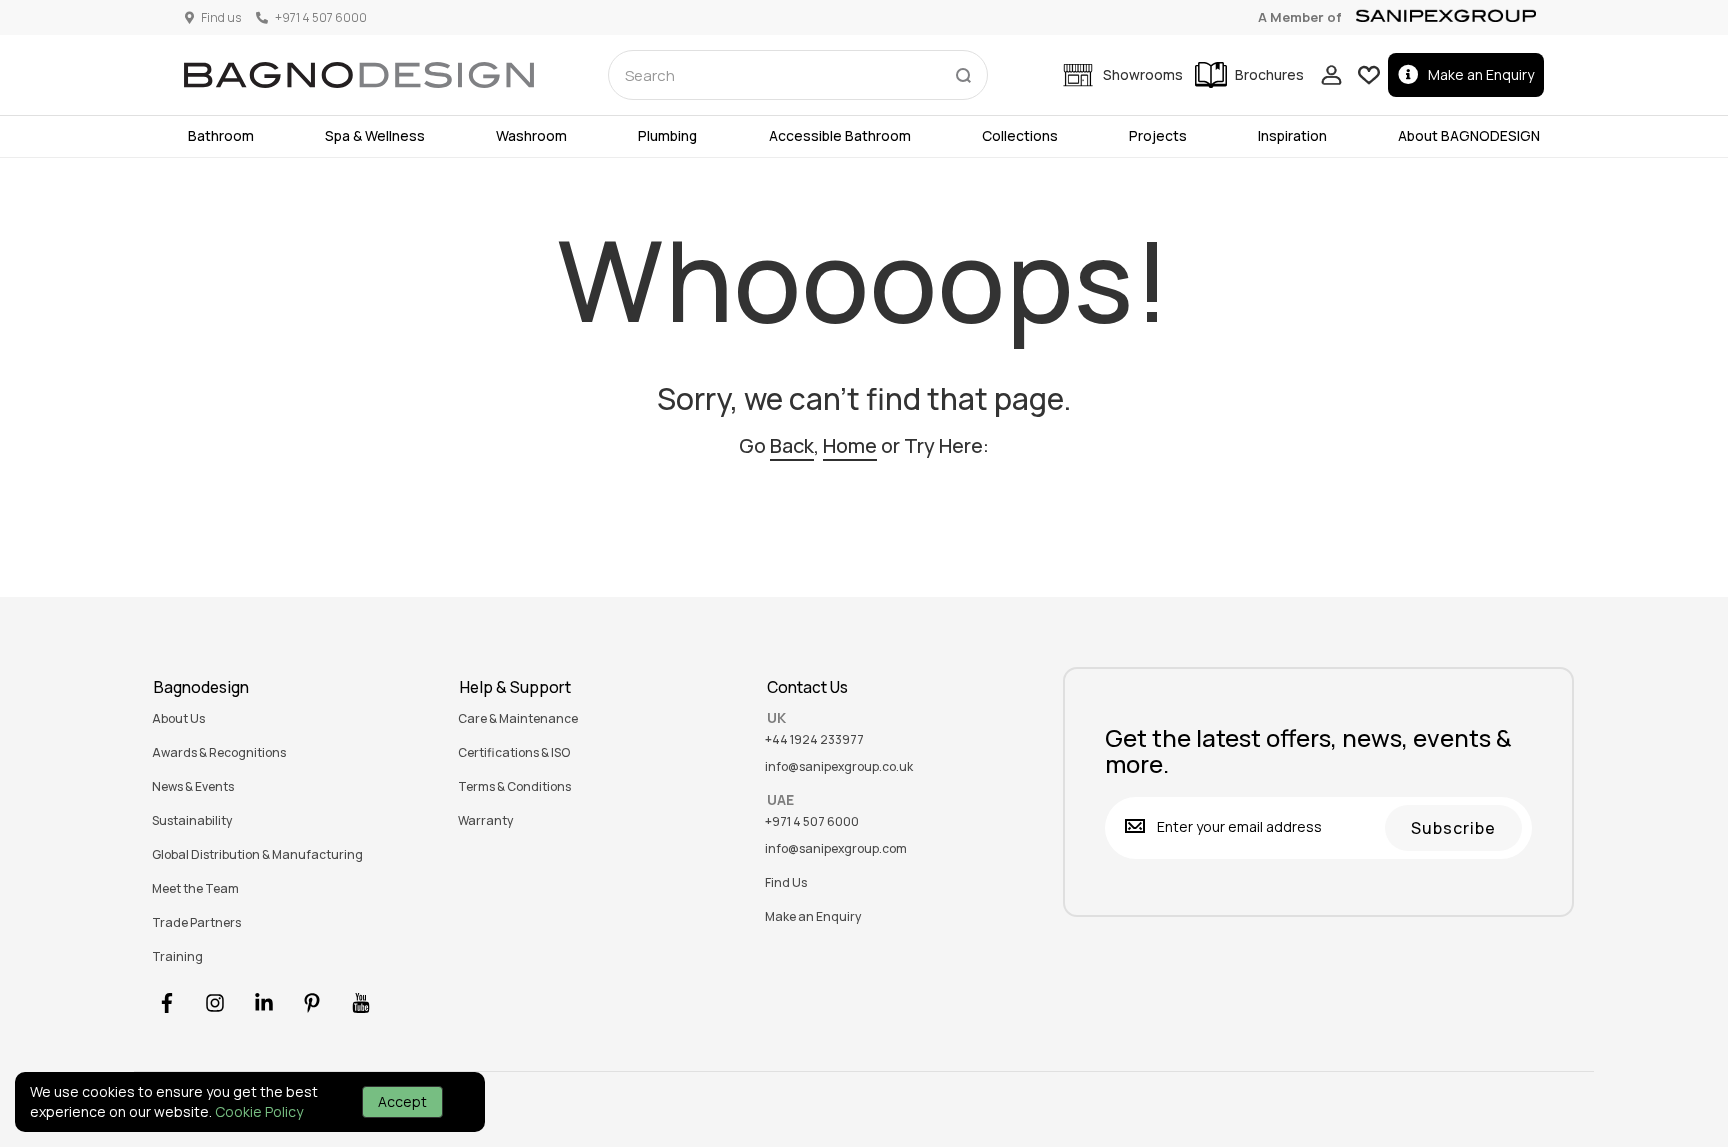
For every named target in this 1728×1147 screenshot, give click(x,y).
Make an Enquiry (1481, 74)
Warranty (485, 821)
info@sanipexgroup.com (836, 849)
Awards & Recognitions (219, 753)
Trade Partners (196, 923)
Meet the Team (195, 889)
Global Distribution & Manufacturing (257, 855)
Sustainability (192, 821)
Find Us (786, 883)
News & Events (193, 787)
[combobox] (798, 75)
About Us (178, 719)
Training (177, 957)
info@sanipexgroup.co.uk (839, 767)
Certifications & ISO (514, 753)
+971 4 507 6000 (812, 822)
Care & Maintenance (518, 719)
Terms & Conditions (514, 787)
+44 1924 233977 (814, 740)
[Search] (963, 71)
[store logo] (359, 75)
